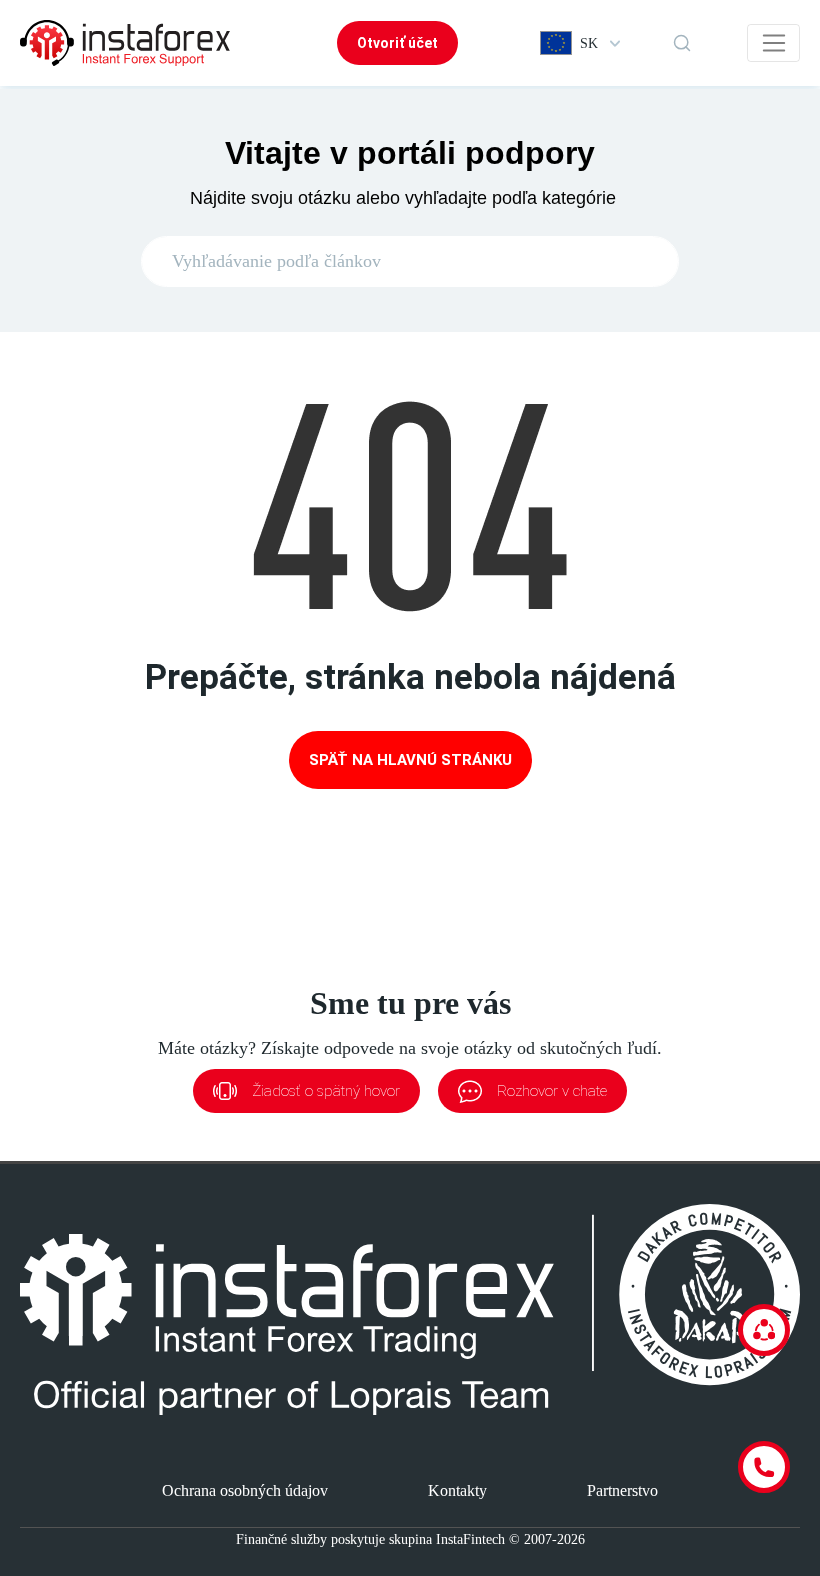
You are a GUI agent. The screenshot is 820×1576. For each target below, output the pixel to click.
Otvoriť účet (397, 43)
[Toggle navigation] (773, 43)
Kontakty (457, 1490)
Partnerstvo (622, 1490)
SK (589, 43)
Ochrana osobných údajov (245, 1490)
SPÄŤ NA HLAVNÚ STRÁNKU (410, 760)
